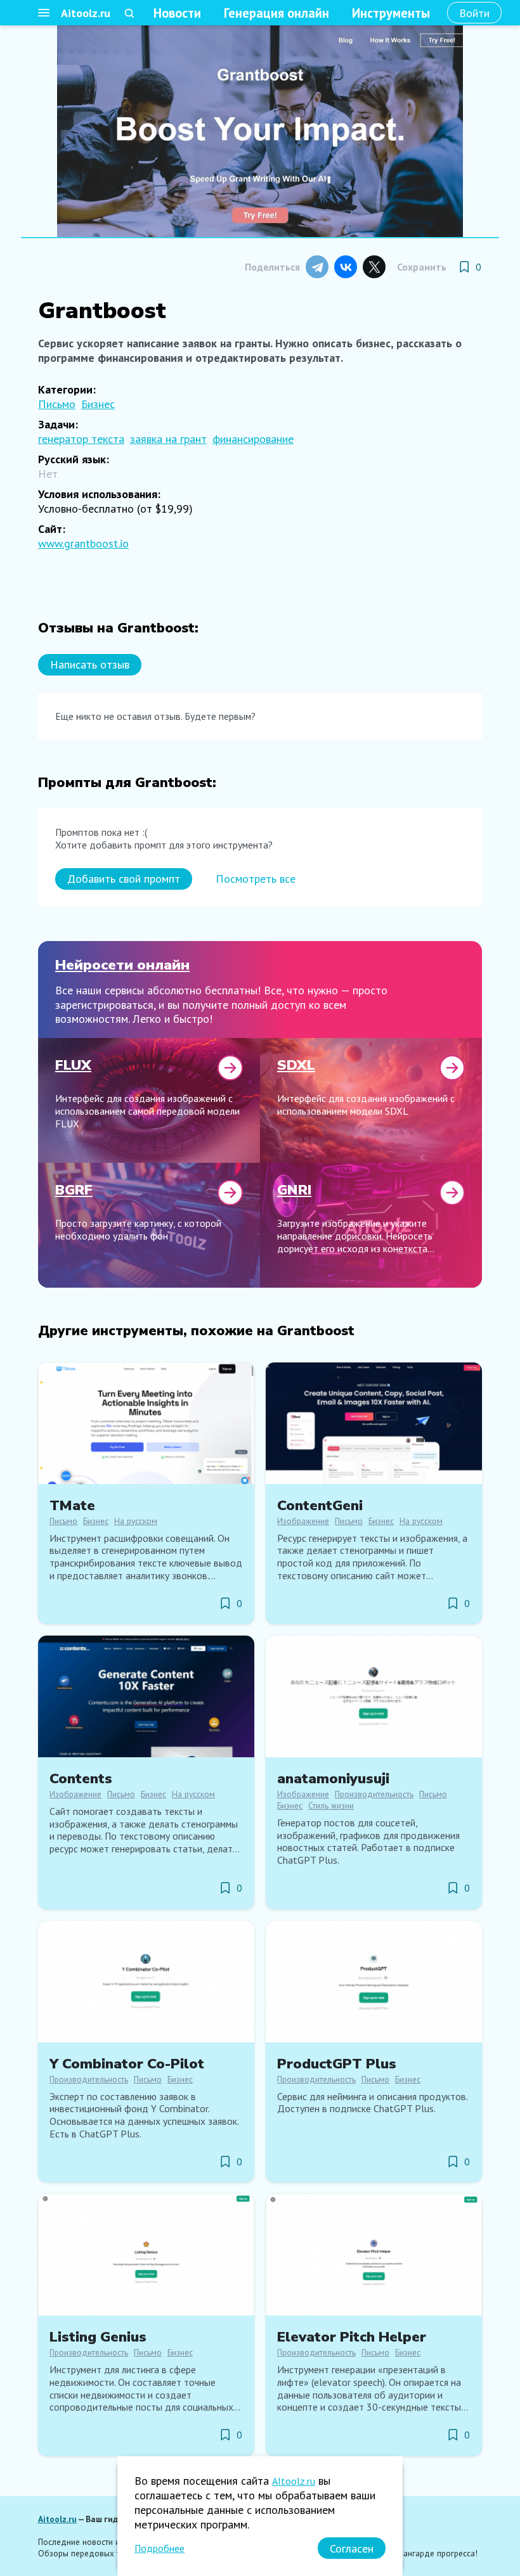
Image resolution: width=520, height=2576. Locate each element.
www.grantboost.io (83, 543)
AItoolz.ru (294, 2481)
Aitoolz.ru (86, 13)
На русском (136, 1521)
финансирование (253, 439)
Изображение (303, 1521)
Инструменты (391, 13)
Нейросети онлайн (122, 965)
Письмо (57, 404)
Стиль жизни (331, 1805)
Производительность (374, 1794)
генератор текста (81, 439)
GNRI (294, 1190)
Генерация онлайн (276, 13)
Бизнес (98, 404)
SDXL (296, 1065)
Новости (177, 13)
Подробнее (159, 2548)
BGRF (74, 1190)
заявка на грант (168, 439)
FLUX (73, 1065)
